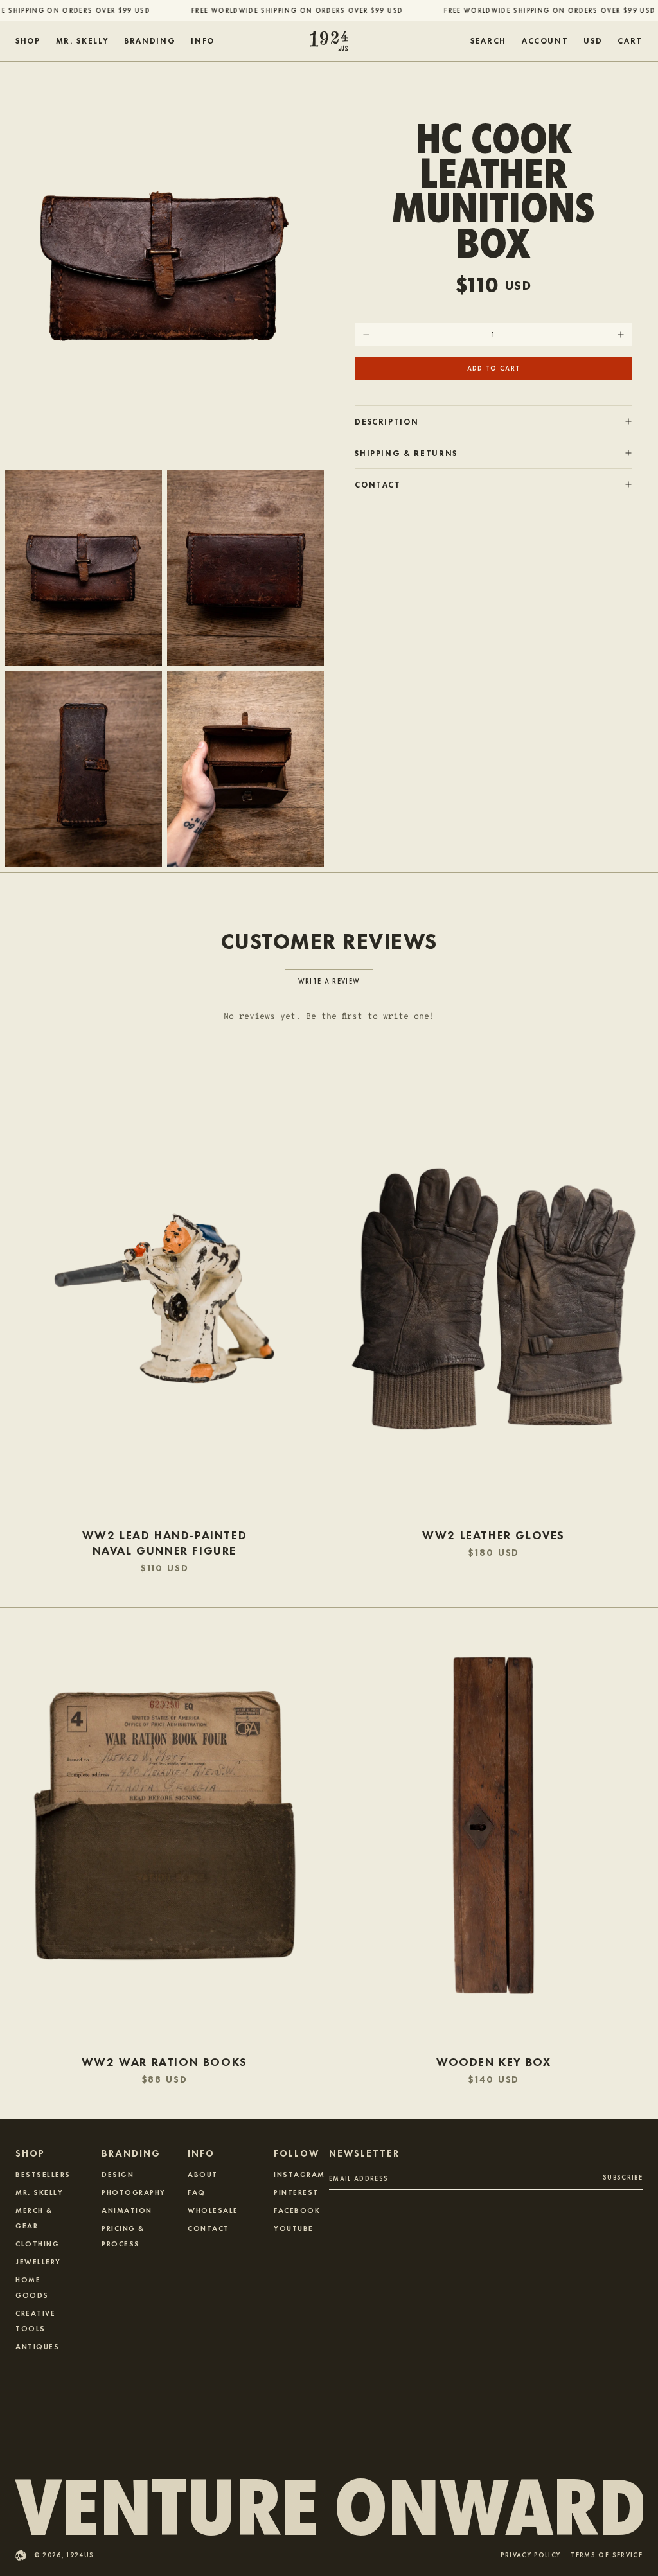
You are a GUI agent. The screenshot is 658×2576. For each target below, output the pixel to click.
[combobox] (593, 41)
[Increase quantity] (621, 335)
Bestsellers (43, 2174)
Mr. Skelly (39, 2192)
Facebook (297, 2210)
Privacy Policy (530, 2556)
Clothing (37, 2243)
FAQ (197, 2192)
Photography (134, 2192)
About (203, 2174)
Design (118, 2174)
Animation (127, 2210)
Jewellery (38, 2261)
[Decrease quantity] (366, 335)
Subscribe (623, 2177)
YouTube (294, 2228)
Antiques (37, 2346)
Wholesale (213, 2210)
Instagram (299, 2174)
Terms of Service (607, 2556)
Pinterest (296, 2192)
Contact (209, 2228)
